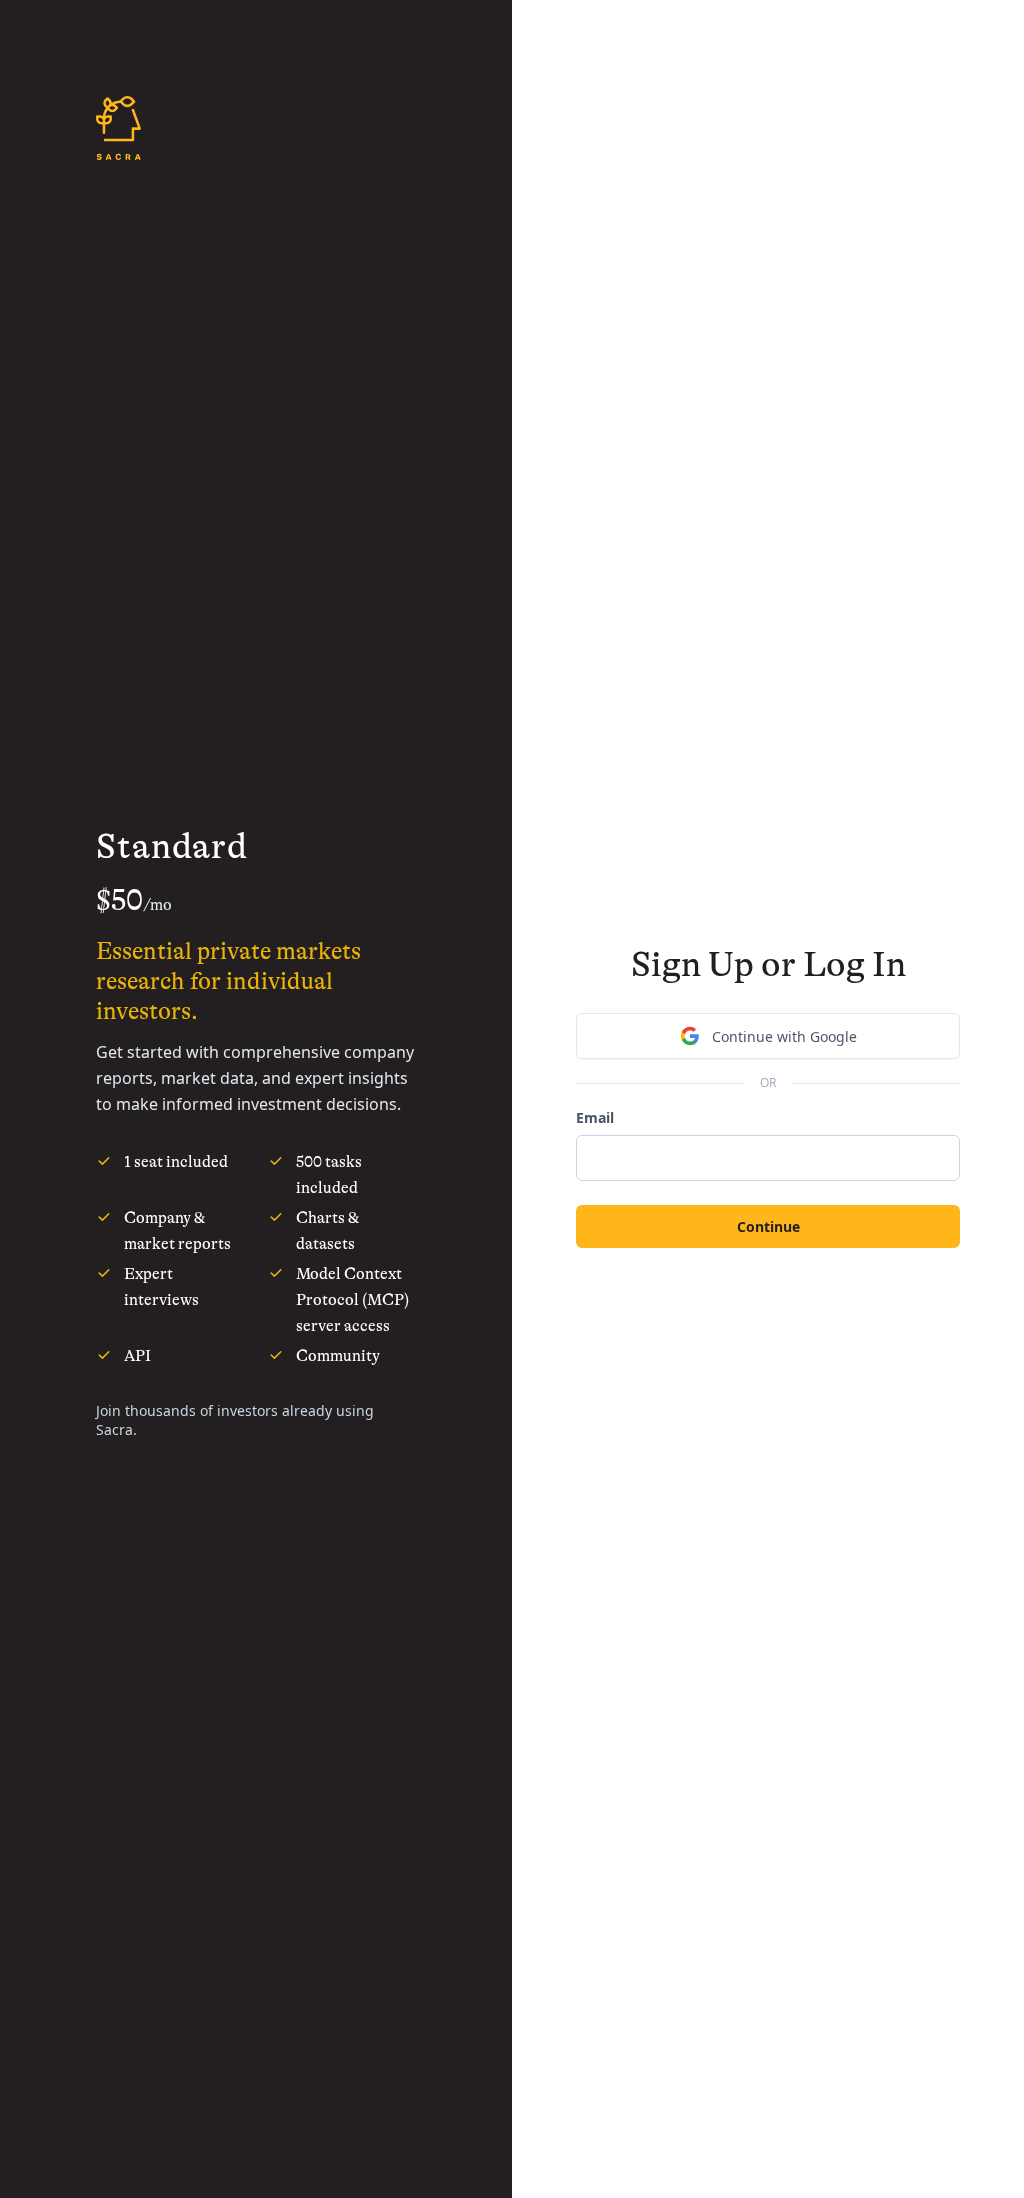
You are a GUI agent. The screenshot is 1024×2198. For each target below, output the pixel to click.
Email (595, 1117)
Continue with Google (784, 1036)
